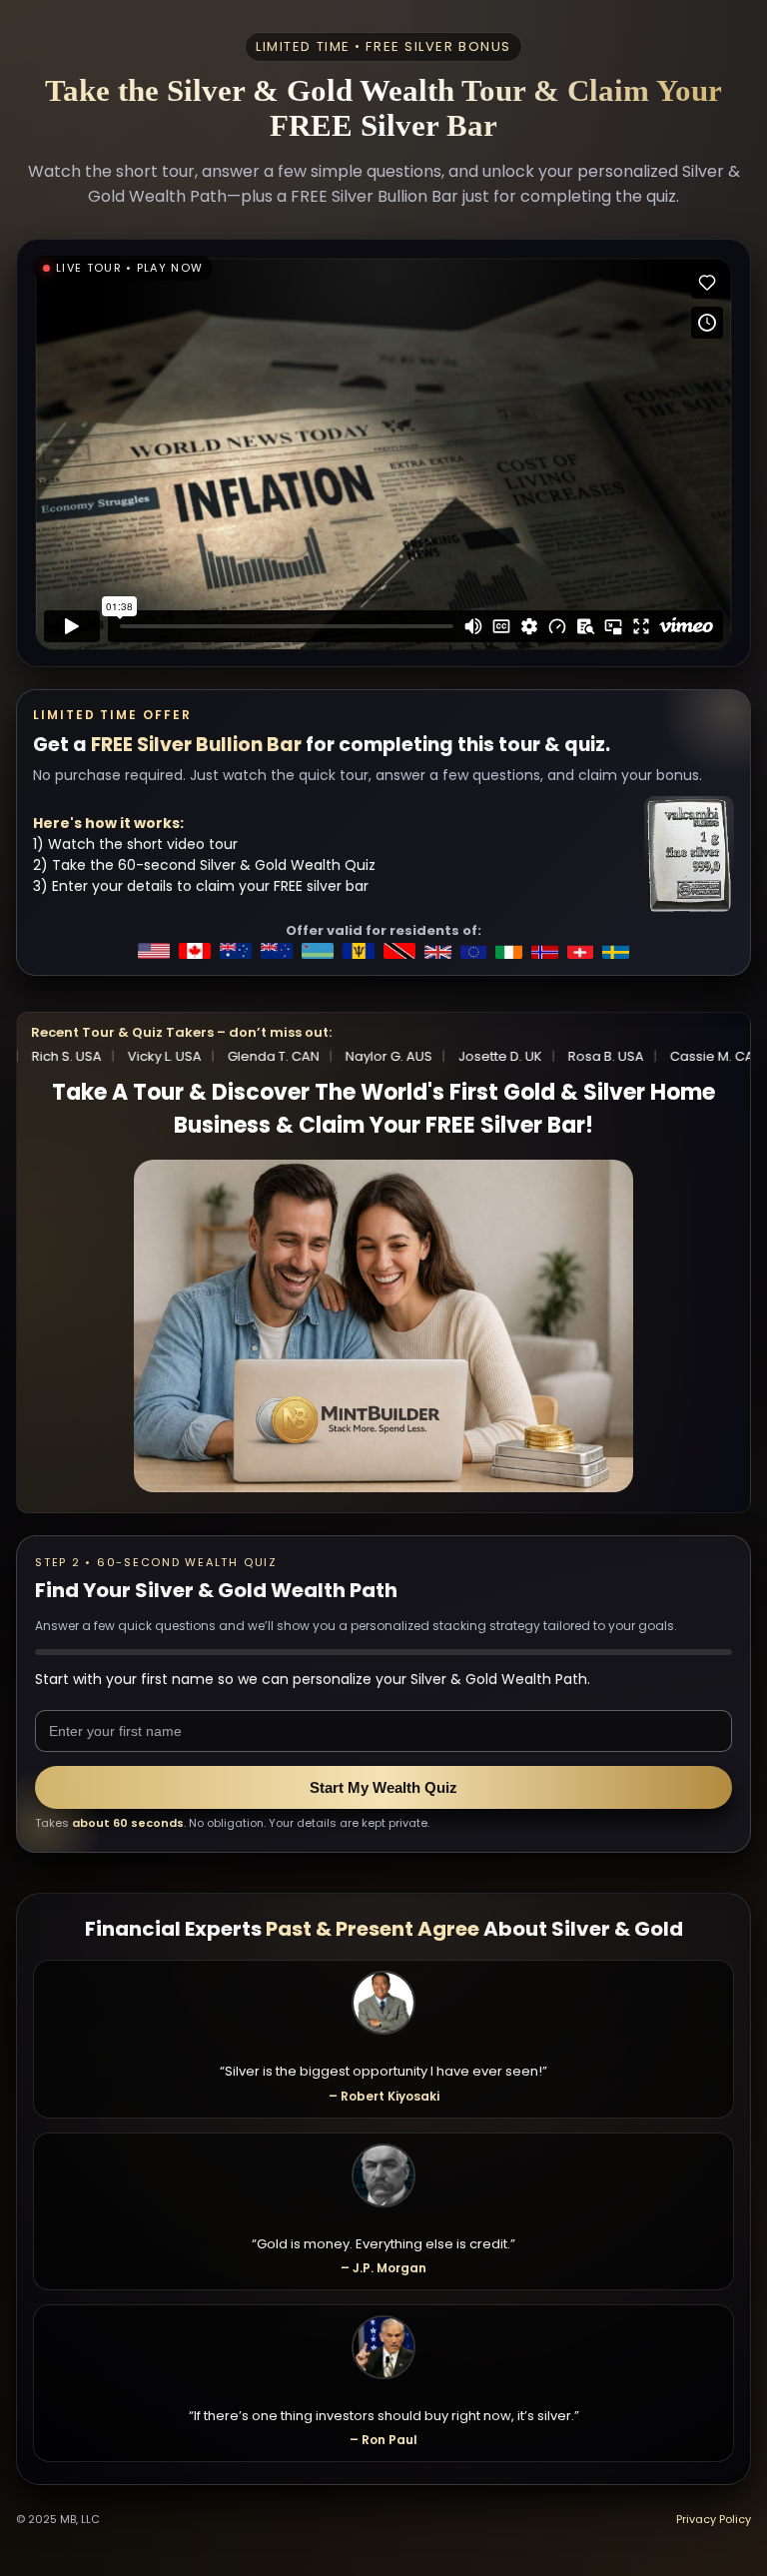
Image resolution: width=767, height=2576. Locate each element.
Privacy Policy (714, 2519)
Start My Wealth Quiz (383, 1787)
